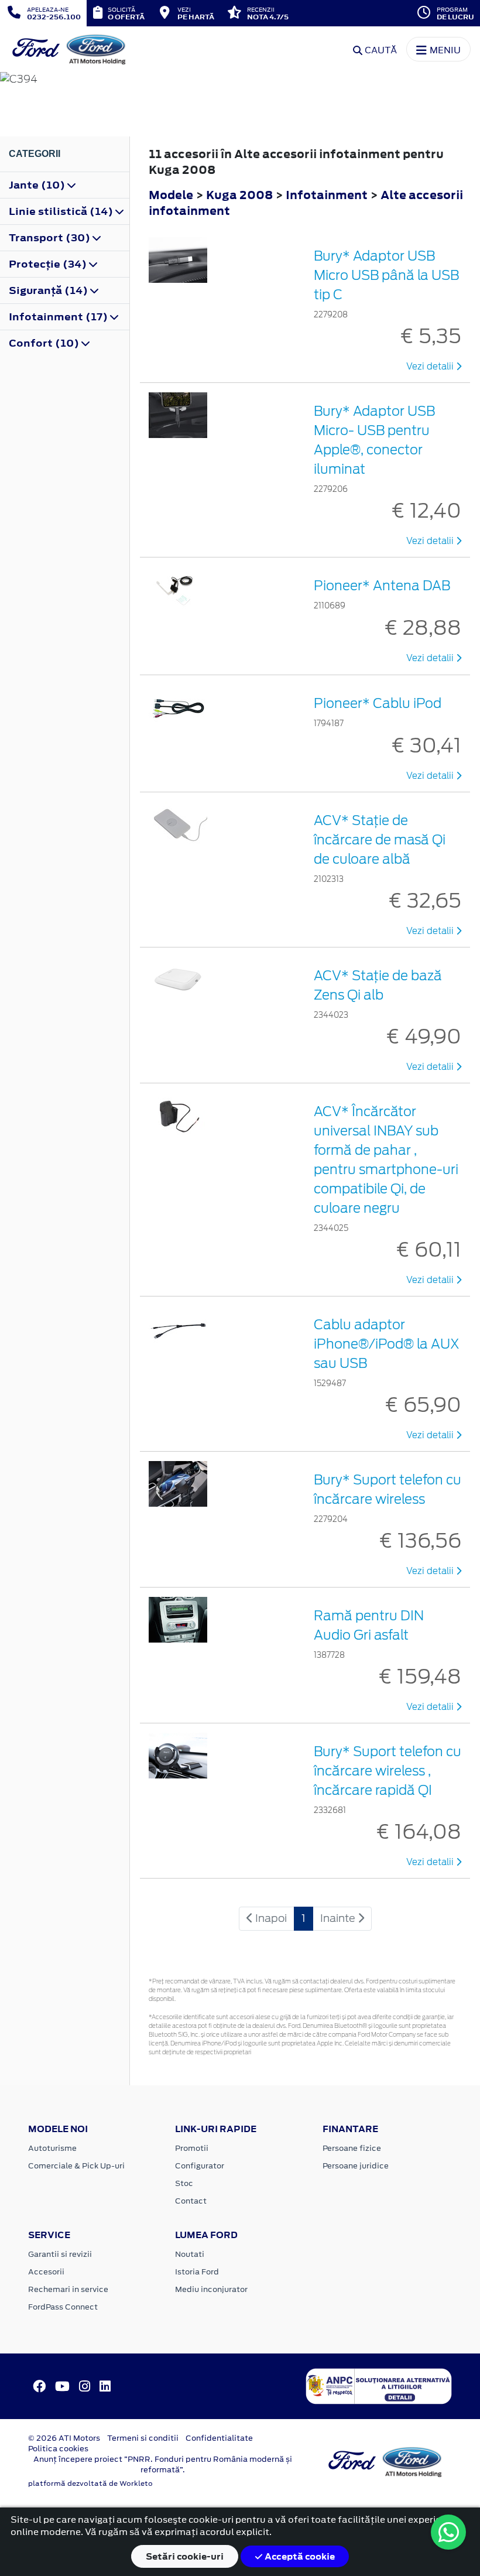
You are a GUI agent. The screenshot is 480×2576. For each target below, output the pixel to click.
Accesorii (46, 2272)
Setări (185, 2556)
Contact (191, 2201)
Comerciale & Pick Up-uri (76, 2166)
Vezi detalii (431, 367)
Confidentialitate (219, 2438)
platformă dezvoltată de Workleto (90, 2483)
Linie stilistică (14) (62, 211)
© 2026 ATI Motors (64, 2438)
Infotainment (328, 195)
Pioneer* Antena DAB (382, 586)
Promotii (192, 2148)
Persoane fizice (352, 2148)
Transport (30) (51, 238)
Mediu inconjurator (211, 2289)
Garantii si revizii (60, 2254)
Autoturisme (52, 2148)
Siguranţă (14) (49, 290)
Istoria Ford (197, 2272)
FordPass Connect (63, 2307)
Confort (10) (45, 343)
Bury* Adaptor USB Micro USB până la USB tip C (386, 275)
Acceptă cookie (299, 2556)
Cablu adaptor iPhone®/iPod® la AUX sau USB (387, 1344)
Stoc (184, 2183)
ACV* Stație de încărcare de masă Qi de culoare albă (380, 840)
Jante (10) (38, 185)
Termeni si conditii (143, 2438)
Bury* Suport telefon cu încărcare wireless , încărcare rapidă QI (388, 1771)
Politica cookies (58, 2449)
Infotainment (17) (59, 317)
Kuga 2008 (239, 195)
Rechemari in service (68, 2289)
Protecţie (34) (49, 264)
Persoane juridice (356, 2166)
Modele (171, 195)
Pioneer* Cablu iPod (378, 703)
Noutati (190, 2254)
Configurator (200, 2166)
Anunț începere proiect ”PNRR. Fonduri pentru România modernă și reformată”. (163, 2464)
